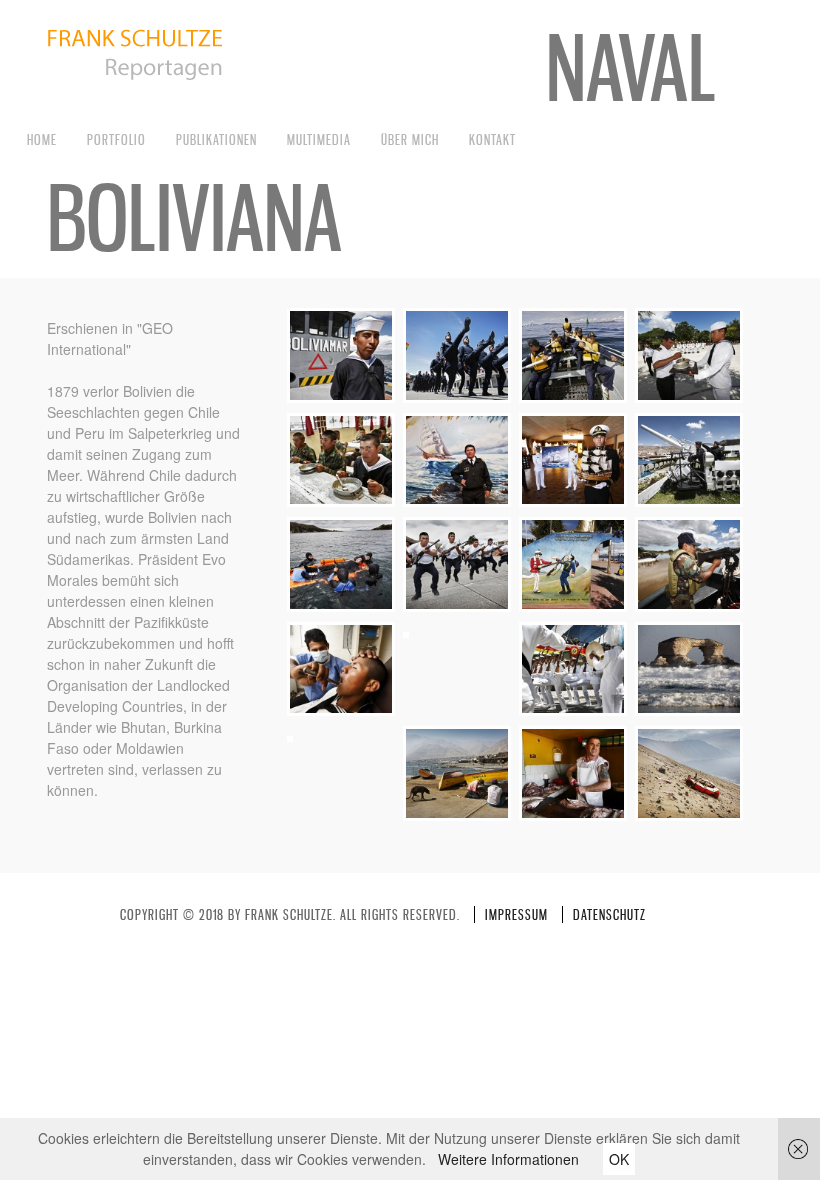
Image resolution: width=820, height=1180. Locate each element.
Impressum (516, 914)
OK (619, 1159)
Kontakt (492, 139)
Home (42, 139)
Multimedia (319, 139)
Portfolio (116, 139)
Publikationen (216, 139)
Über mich (410, 139)
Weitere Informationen (508, 1159)
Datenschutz (609, 914)
